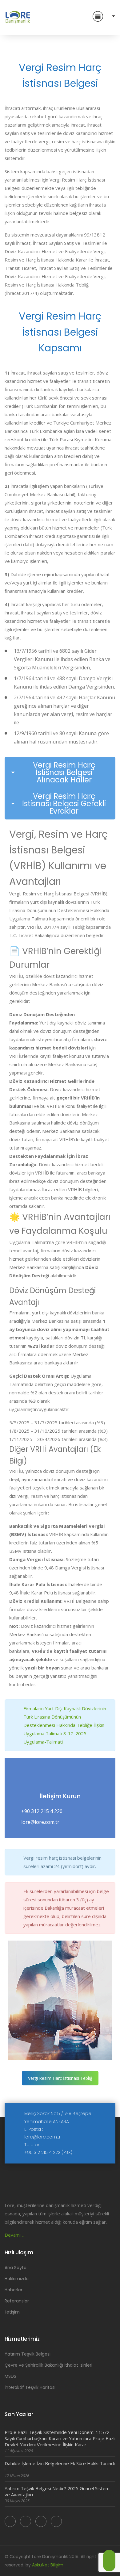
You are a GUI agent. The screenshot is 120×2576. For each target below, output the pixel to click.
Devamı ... (15, 2235)
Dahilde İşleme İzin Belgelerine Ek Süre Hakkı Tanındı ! (60, 2466)
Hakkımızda (17, 2279)
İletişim (12, 2312)
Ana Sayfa (16, 2268)
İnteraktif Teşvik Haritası (30, 2387)
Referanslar (17, 2301)
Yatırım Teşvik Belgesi (28, 2354)
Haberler (14, 2290)
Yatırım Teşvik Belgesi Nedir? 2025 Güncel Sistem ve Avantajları (57, 2491)
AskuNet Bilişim (48, 2565)
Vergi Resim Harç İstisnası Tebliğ (60, 2078)
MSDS (10, 2376)
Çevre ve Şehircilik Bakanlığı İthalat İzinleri (48, 2365)
